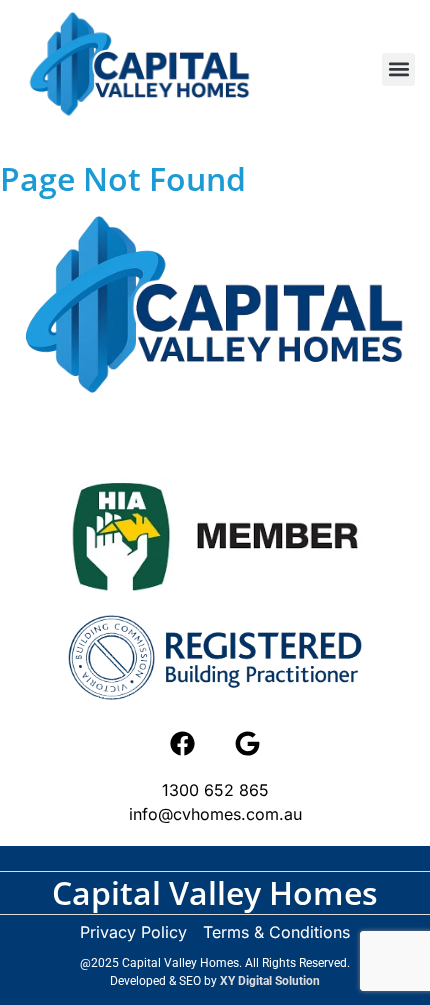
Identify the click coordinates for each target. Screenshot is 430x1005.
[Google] (248, 743)
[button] (398, 69)
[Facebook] (183, 743)
